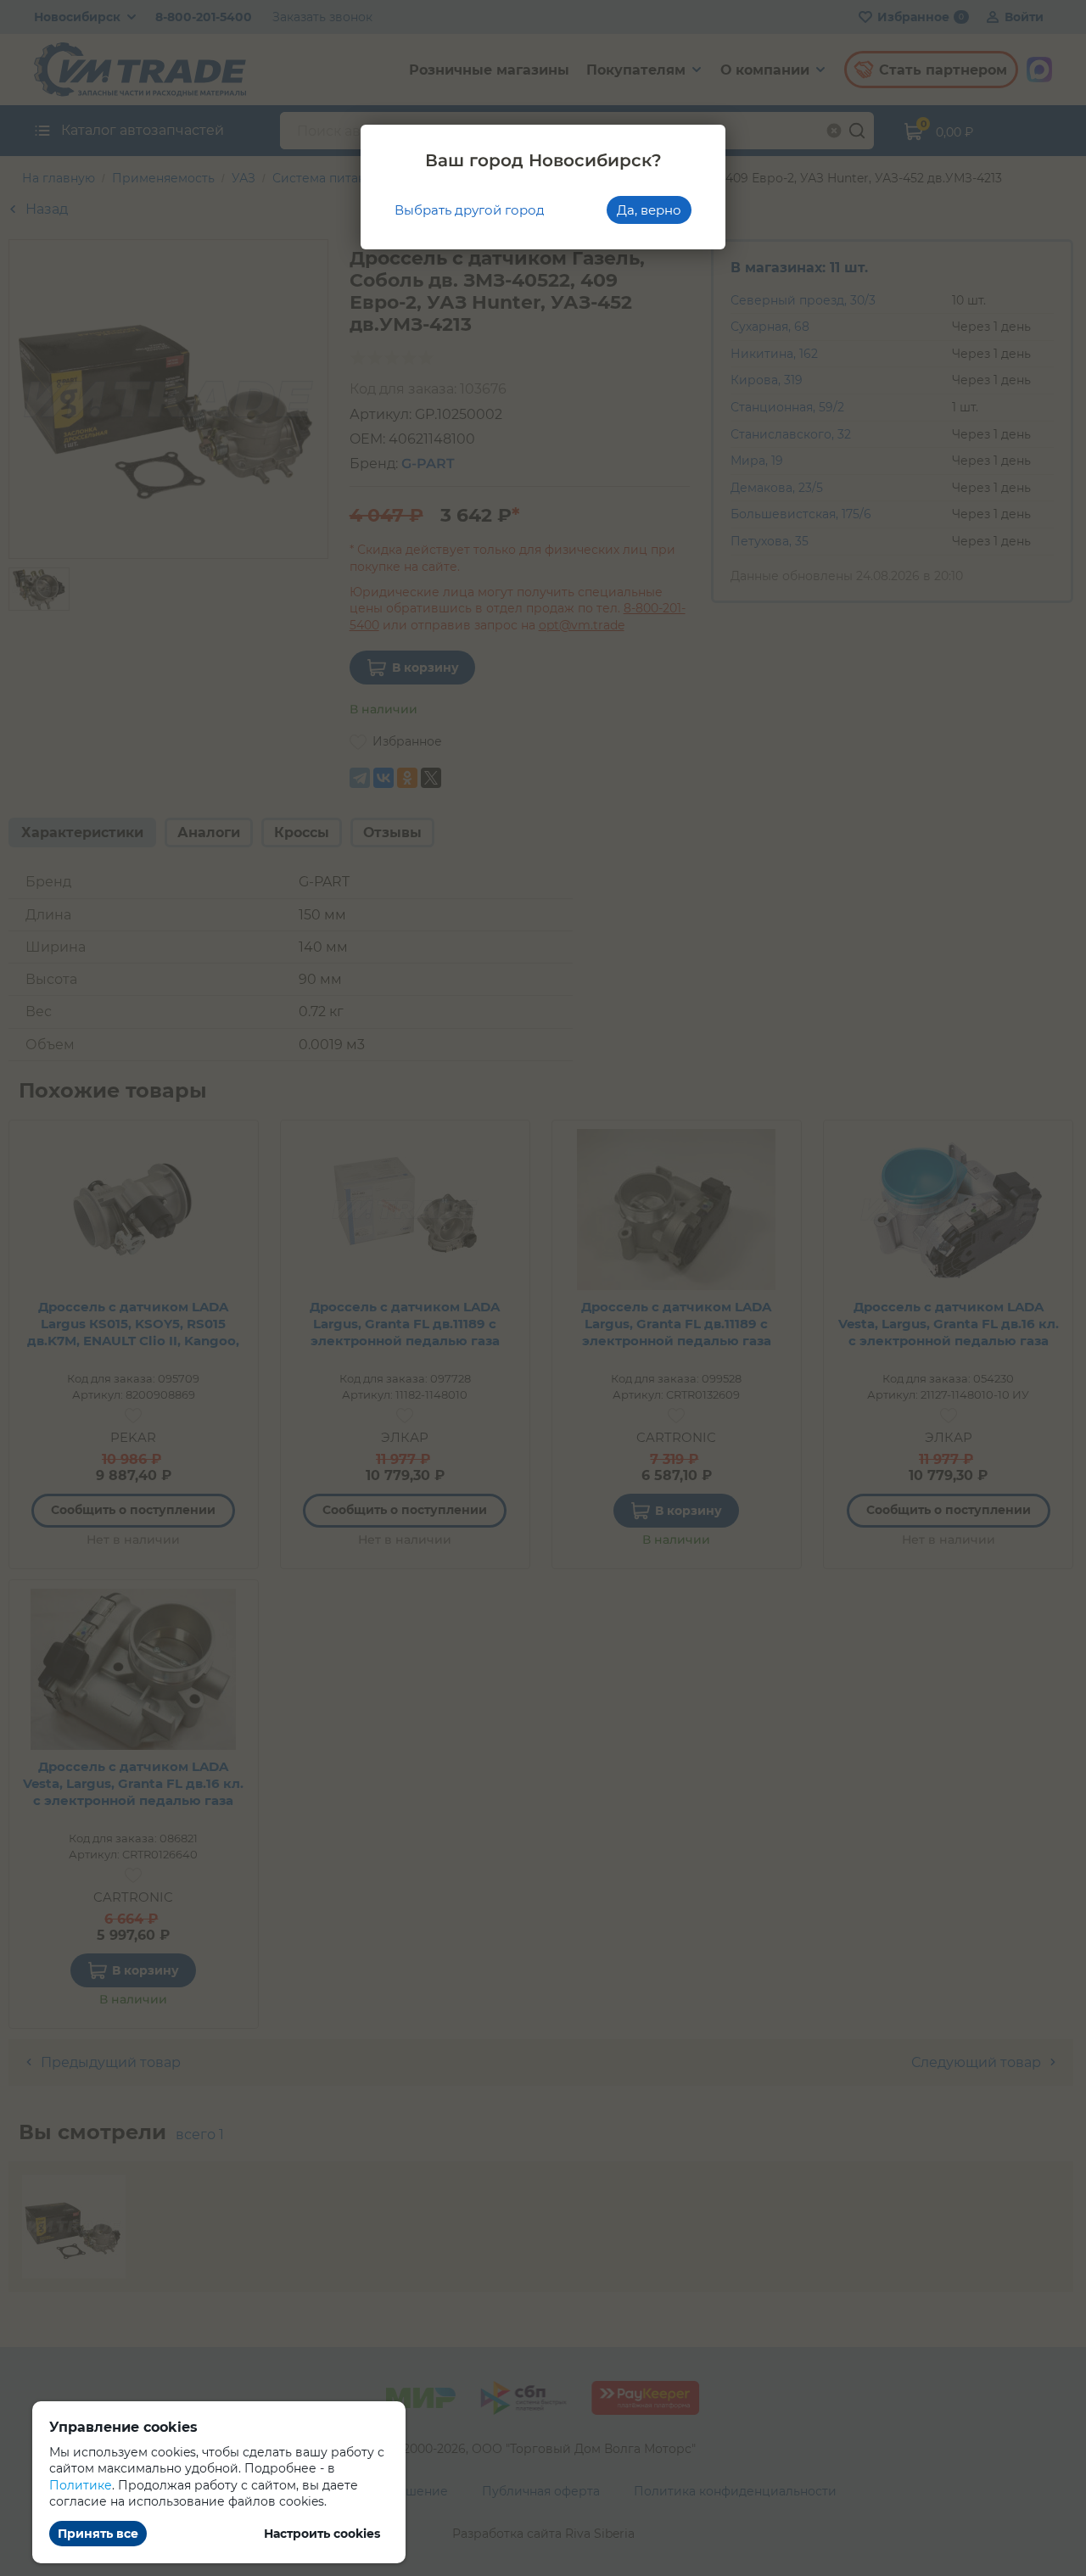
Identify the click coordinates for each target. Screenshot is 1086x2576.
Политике (81, 2485)
